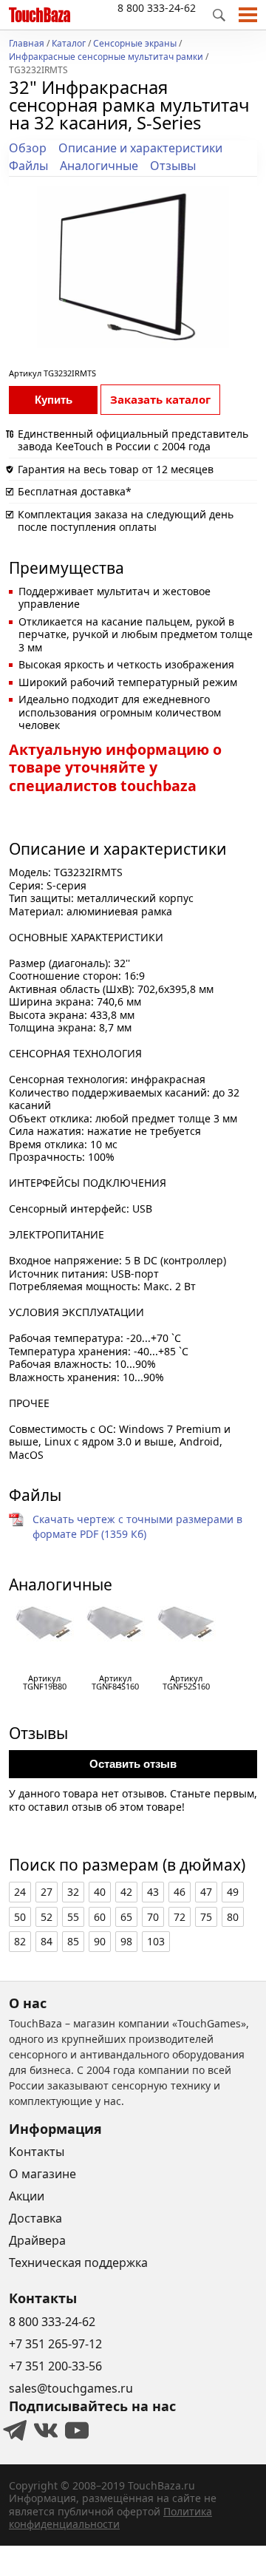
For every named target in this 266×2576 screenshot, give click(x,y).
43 (153, 1892)
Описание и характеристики (140, 148)
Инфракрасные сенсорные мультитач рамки (106, 58)
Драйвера (37, 2240)
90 (100, 1941)
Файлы (28, 166)
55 (73, 1917)
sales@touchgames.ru (71, 2388)
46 (180, 1892)
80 (233, 1917)
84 (47, 1941)
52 (47, 1917)
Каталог (69, 44)
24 (20, 1892)
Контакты (37, 2152)
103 (156, 1941)
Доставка (35, 2218)
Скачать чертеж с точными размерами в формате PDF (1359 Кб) (137, 1526)
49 (233, 1892)
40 (100, 1892)
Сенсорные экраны (135, 44)
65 (126, 1917)
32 (73, 1892)
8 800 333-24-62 (157, 8)
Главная (27, 44)
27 (47, 1892)
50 (20, 1917)
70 (153, 1917)
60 (100, 1917)
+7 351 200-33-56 (55, 2366)
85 (73, 1941)
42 (126, 1892)
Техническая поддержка (78, 2263)
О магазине (42, 2174)
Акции (27, 2196)
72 (180, 1917)
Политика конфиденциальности (110, 2518)
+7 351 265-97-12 (55, 2344)
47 (206, 1892)
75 (206, 1917)
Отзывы (173, 166)
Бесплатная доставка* (75, 491)
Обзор (28, 148)
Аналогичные (99, 166)
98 (126, 1941)
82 (20, 1941)
